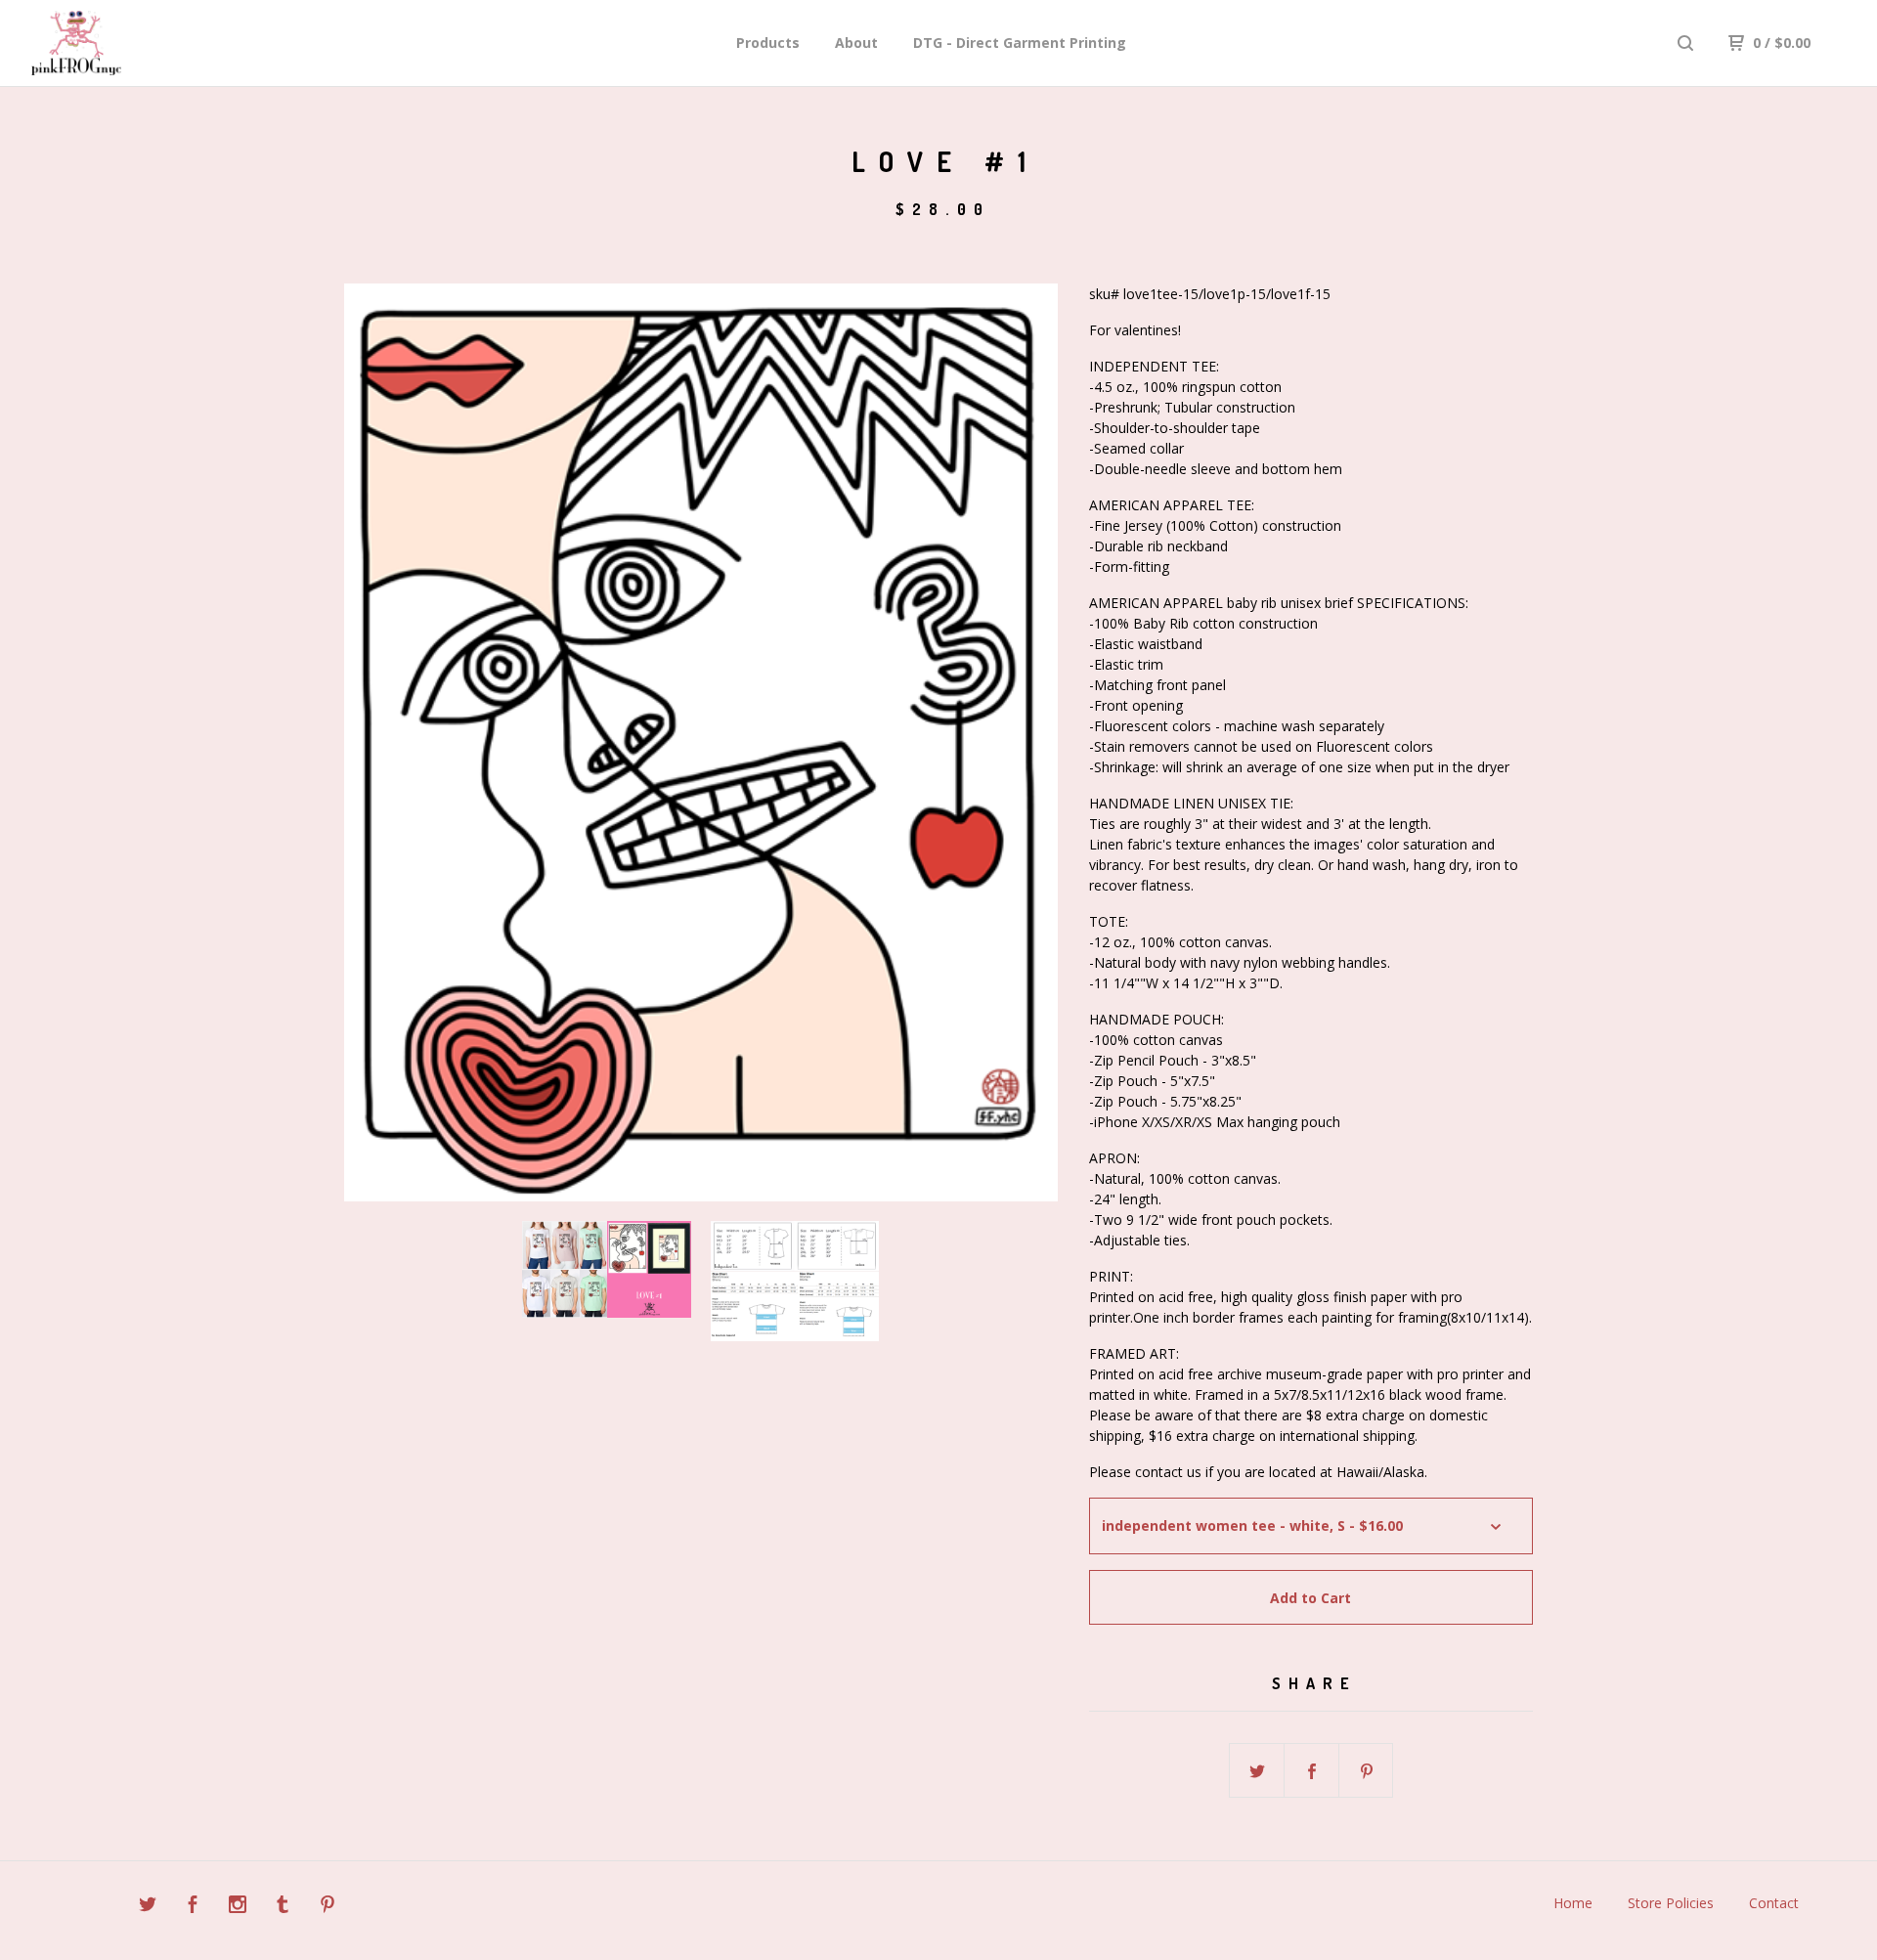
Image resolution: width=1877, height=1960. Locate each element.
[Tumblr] (283, 1907)
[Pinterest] (327, 1907)
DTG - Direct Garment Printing (1020, 43)
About (856, 43)
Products (768, 43)
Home (1573, 1903)
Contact (1774, 1903)
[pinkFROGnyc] (133, 43)
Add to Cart (1310, 1598)
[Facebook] (193, 1907)
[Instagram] (238, 1907)
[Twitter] (148, 1907)
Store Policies (1671, 1903)
